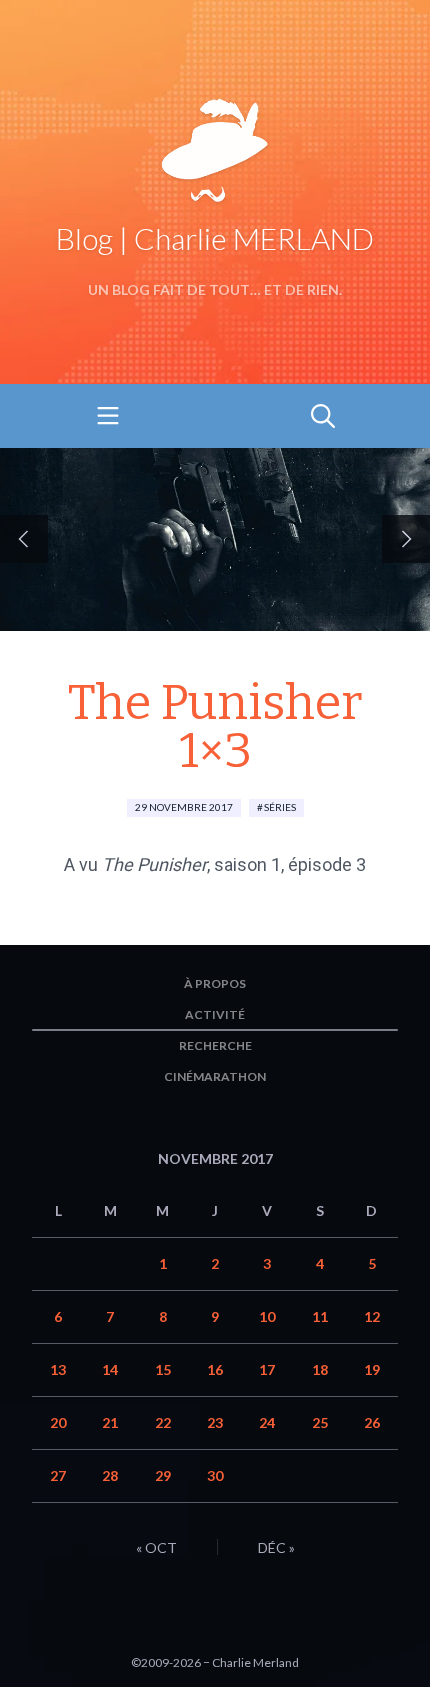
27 (58, 1475)
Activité (215, 1014)
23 (215, 1422)
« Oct (156, 1547)
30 (215, 1475)
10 (267, 1316)
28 (110, 1475)
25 (320, 1422)
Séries (280, 807)
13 (58, 1369)
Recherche (215, 1045)
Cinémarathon (215, 1076)
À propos (215, 983)
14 (110, 1369)
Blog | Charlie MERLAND (215, 238)
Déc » (276, 1547)
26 (372, 1422)
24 (267, 1422)
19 (372, 1369)
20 (58, 1422)
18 (320, 1369)
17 (267, 1369)
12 (372, 1316)
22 (163, 1422)
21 (110, 1422)
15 (163, 1369)
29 (163, 1475)
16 (215, 1369)
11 (320, 1316)
